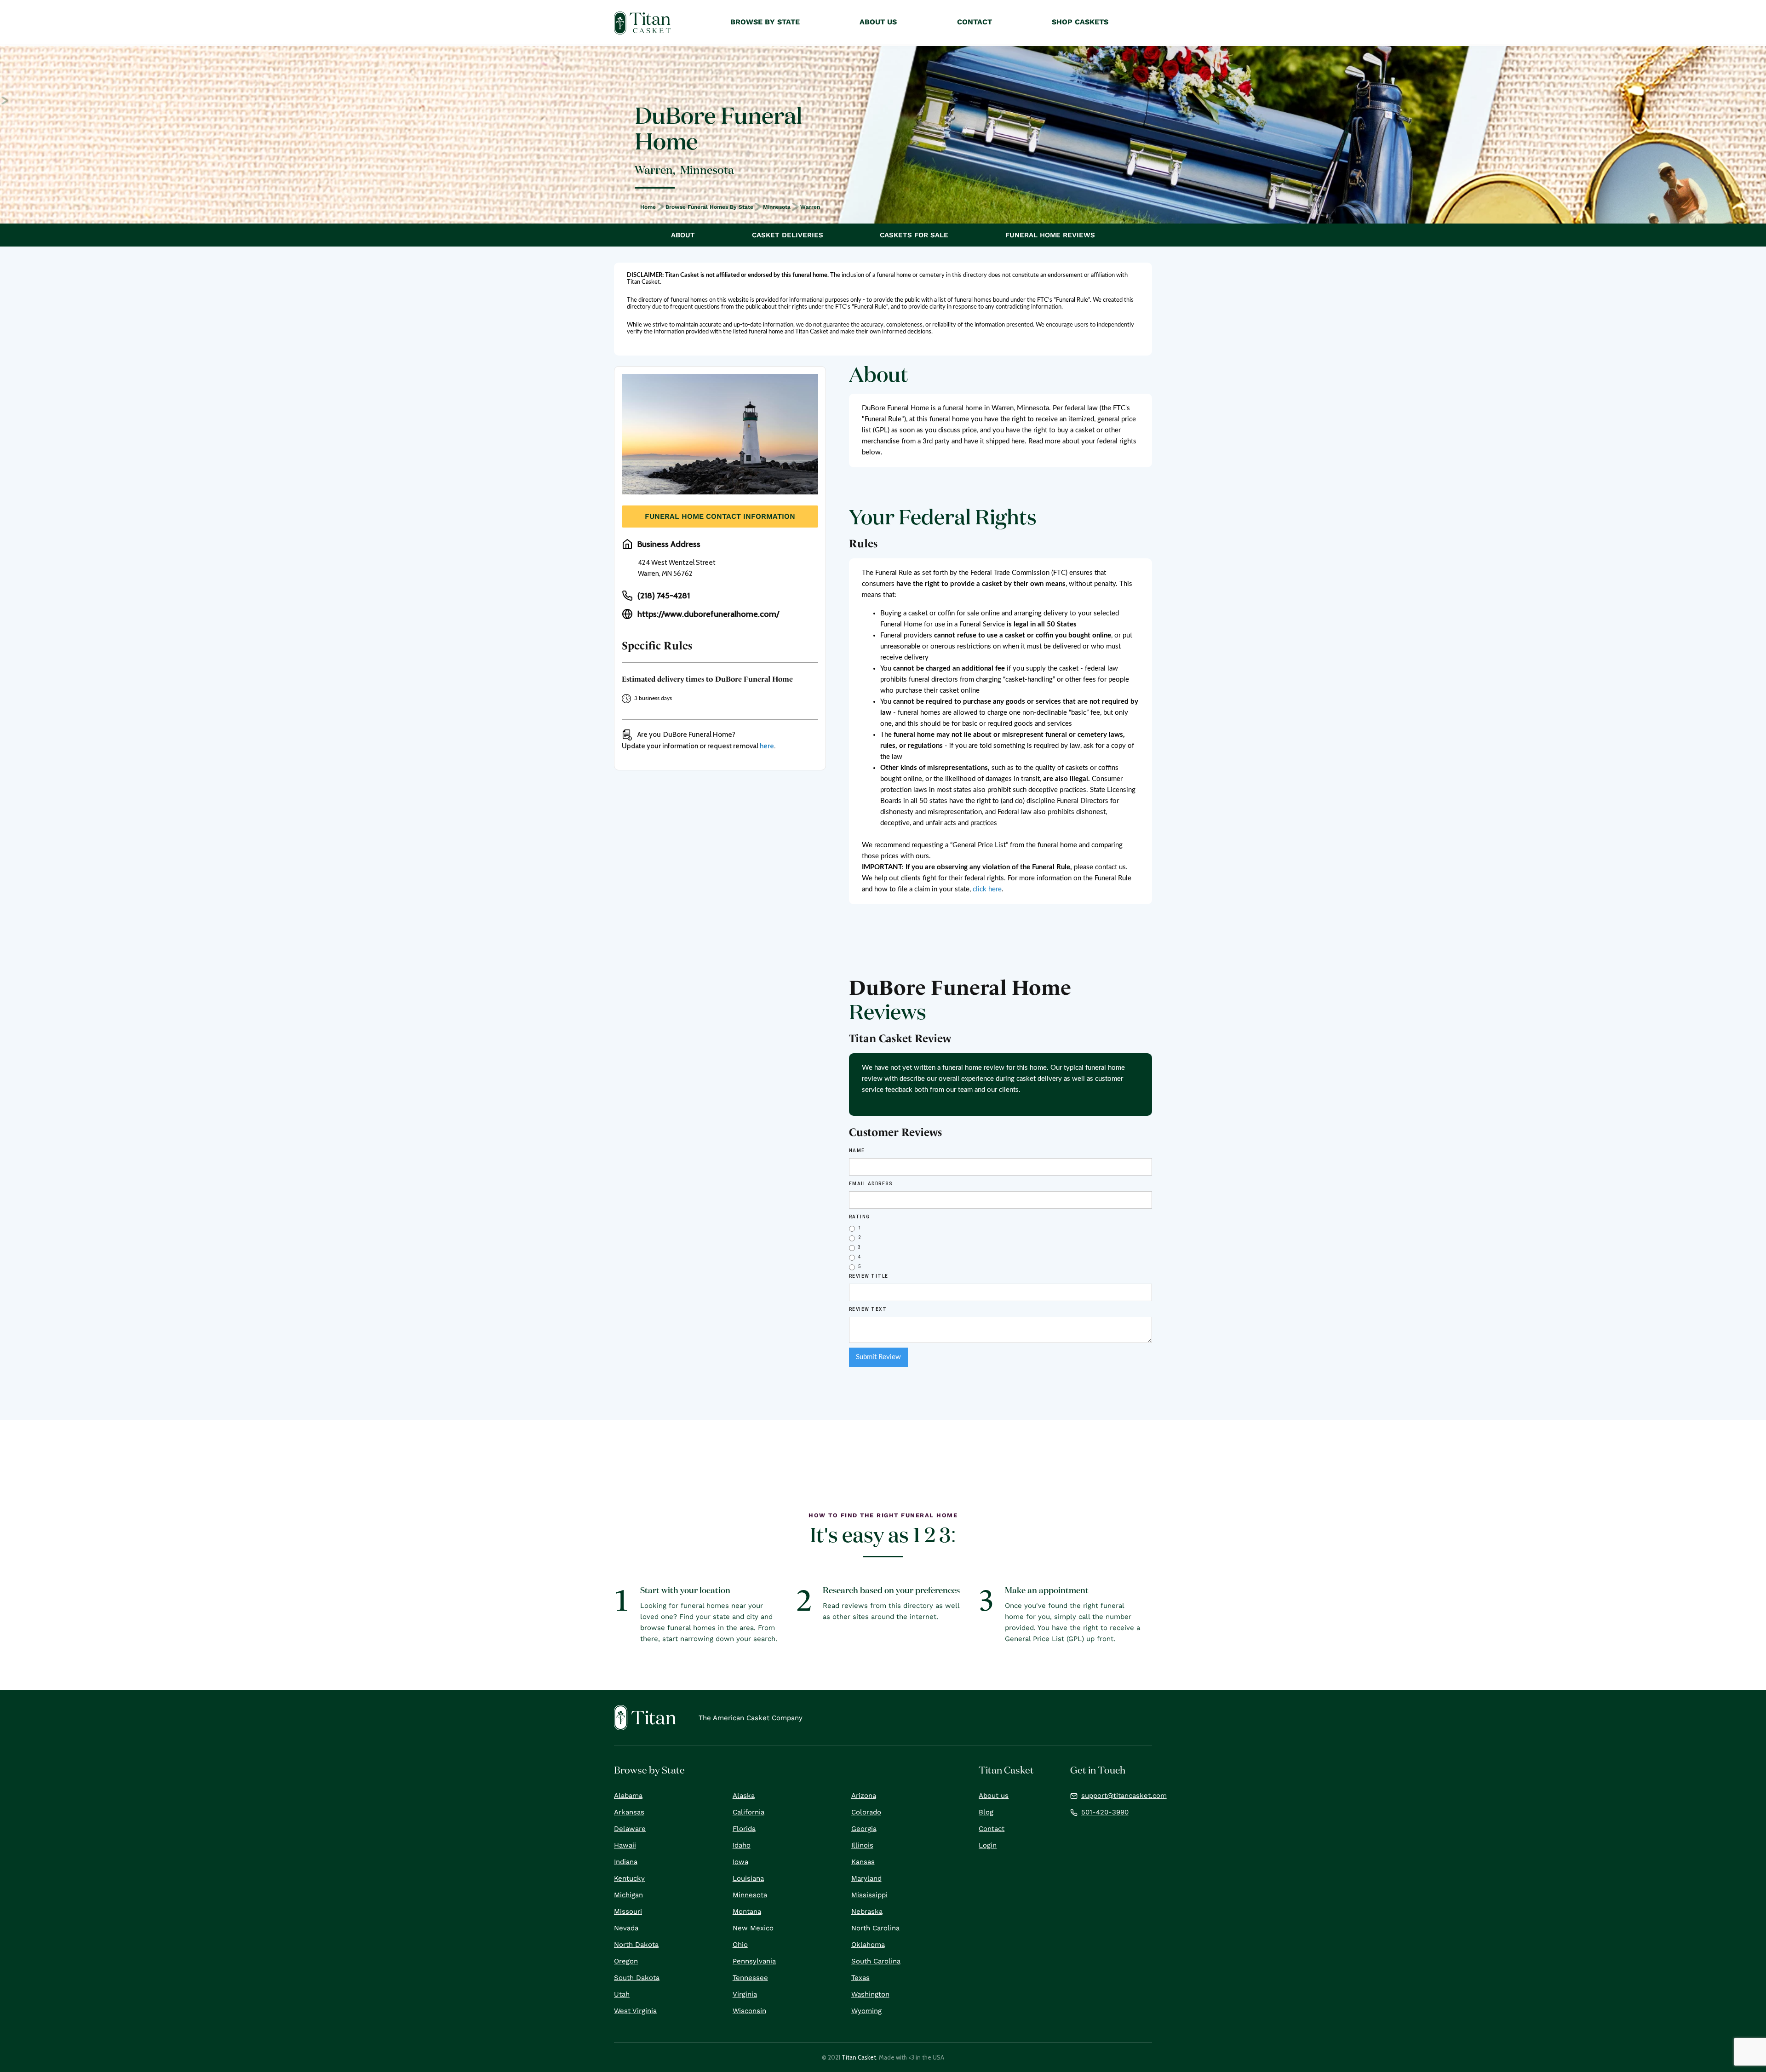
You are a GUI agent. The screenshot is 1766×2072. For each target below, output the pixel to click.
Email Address (871, 1184)
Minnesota (777, 207)
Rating (860, 1217)
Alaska (744, 1796)
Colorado (866, 1812)
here (767, 746)
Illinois (862, 1845)
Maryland (866, 1878)
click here (987, 889)
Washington (870, 1994)
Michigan (628, 1895)
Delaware (630, 1829)
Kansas (863, 1862)
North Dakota (636, 1945)
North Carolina (875, 1928)
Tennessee (750, 1978)
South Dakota (637, 1978)
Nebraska (867, 1911)
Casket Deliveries (788, 235)
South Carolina (876, 1961)
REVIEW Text (868, 1309)
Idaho (742, 1845)
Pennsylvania (754, 1961)
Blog (986, 1812)
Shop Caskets (1080, 22)
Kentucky (629, 1878)
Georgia (864, 1829)
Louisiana (748, 1878)
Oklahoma (868, 1945)
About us (994, 1796)
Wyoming (866, 2011)
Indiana (626, 1862)
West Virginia (635, 2011)
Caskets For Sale (914, 235)
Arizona (864, 1796)
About (683, 235)
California (748, 1812)
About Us (878, 22)
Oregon (626, 1961)
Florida (744, 1829)
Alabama (628, 1796)
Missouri (628, 1911)
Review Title (869, 1276)
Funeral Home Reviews (1050, 235)
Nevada (626, 1928)
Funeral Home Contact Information (720, 516)
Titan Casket (859, 2057)
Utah (622, 1994)
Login (988, 1845)
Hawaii (625, 1845)
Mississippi (869, 1895)
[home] (642, 23)
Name (857, 1151)
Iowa (740, 1862)
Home (648, 207)
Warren (810, 207)
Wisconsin (749, 2011)
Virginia (745, 1994)
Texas (860, 1978)
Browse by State (765, 22)
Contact (992, 1829)
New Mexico (753, 1928)
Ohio (740, 1945)
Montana (747, 1911)
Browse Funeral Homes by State (709, 207)
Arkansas (629, 1812)
